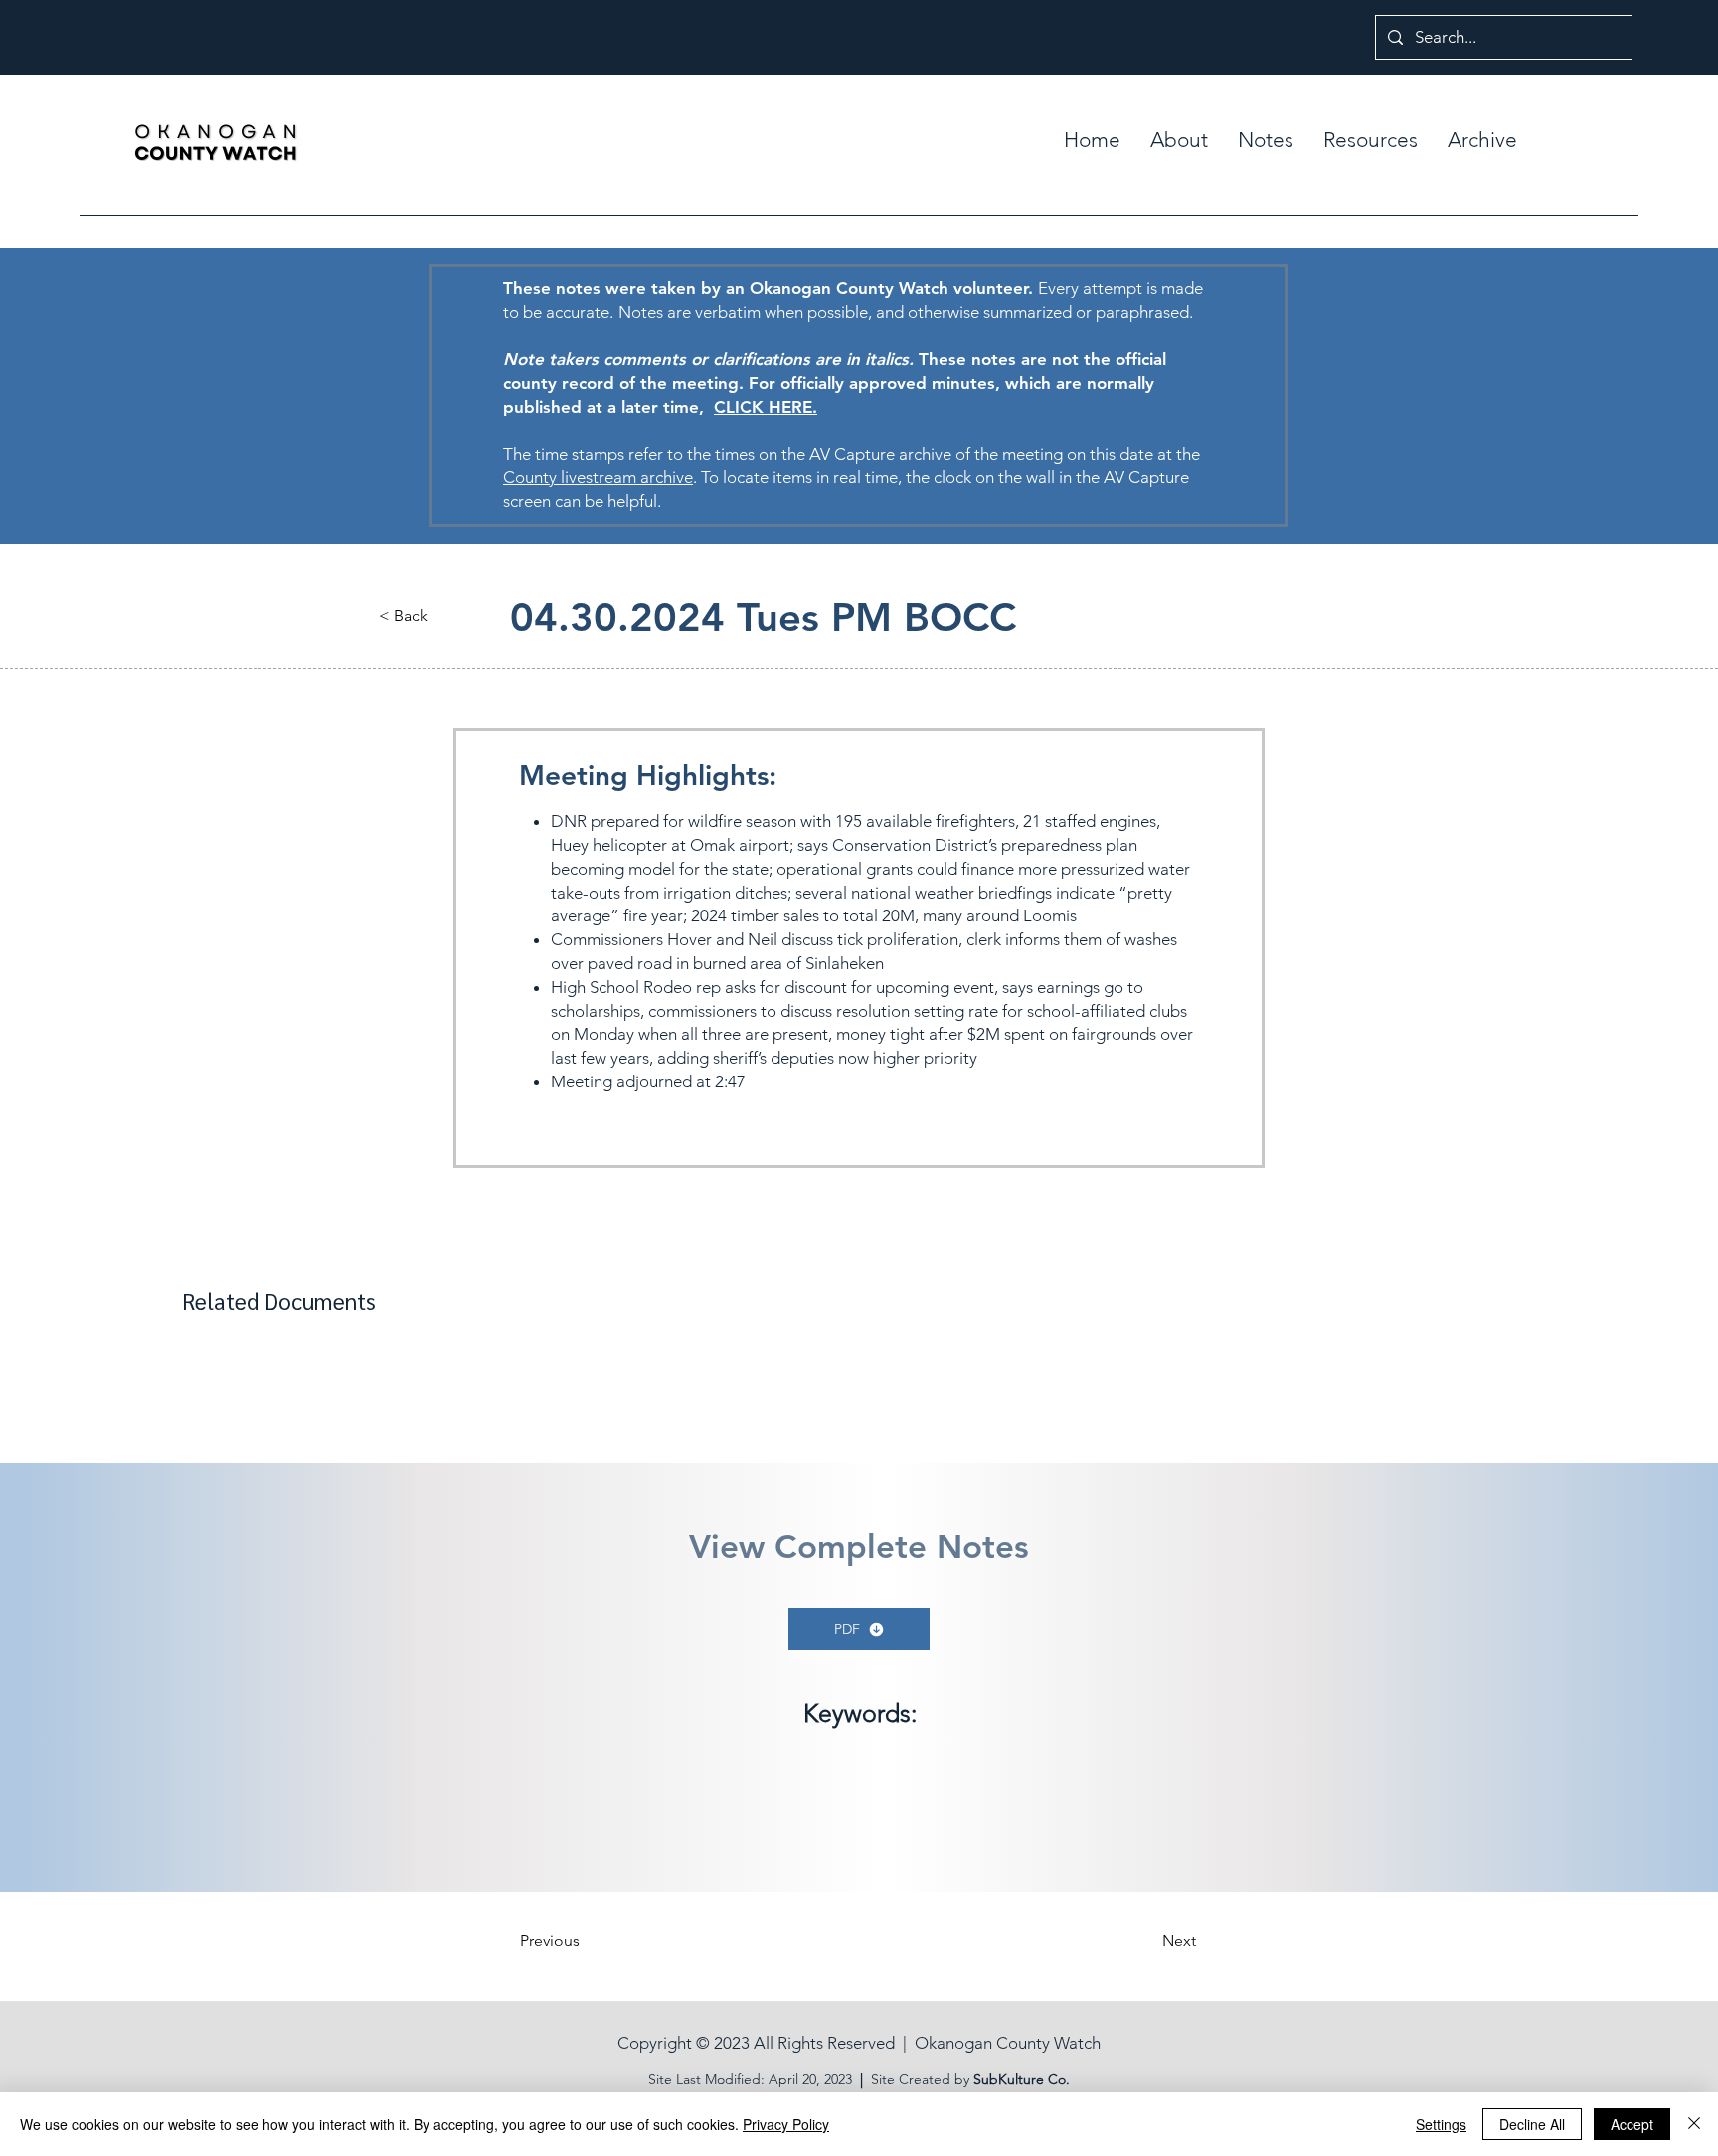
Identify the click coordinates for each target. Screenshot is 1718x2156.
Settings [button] (1441, 2124)
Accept (1632, 2124)
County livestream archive (598, 477)
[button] (1266, 140)
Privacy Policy (786, 2124)
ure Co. (1046, 2079)
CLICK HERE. (766, 407)
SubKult (998, 2079)
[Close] (1694, 2124)
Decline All (1532, 2124)
